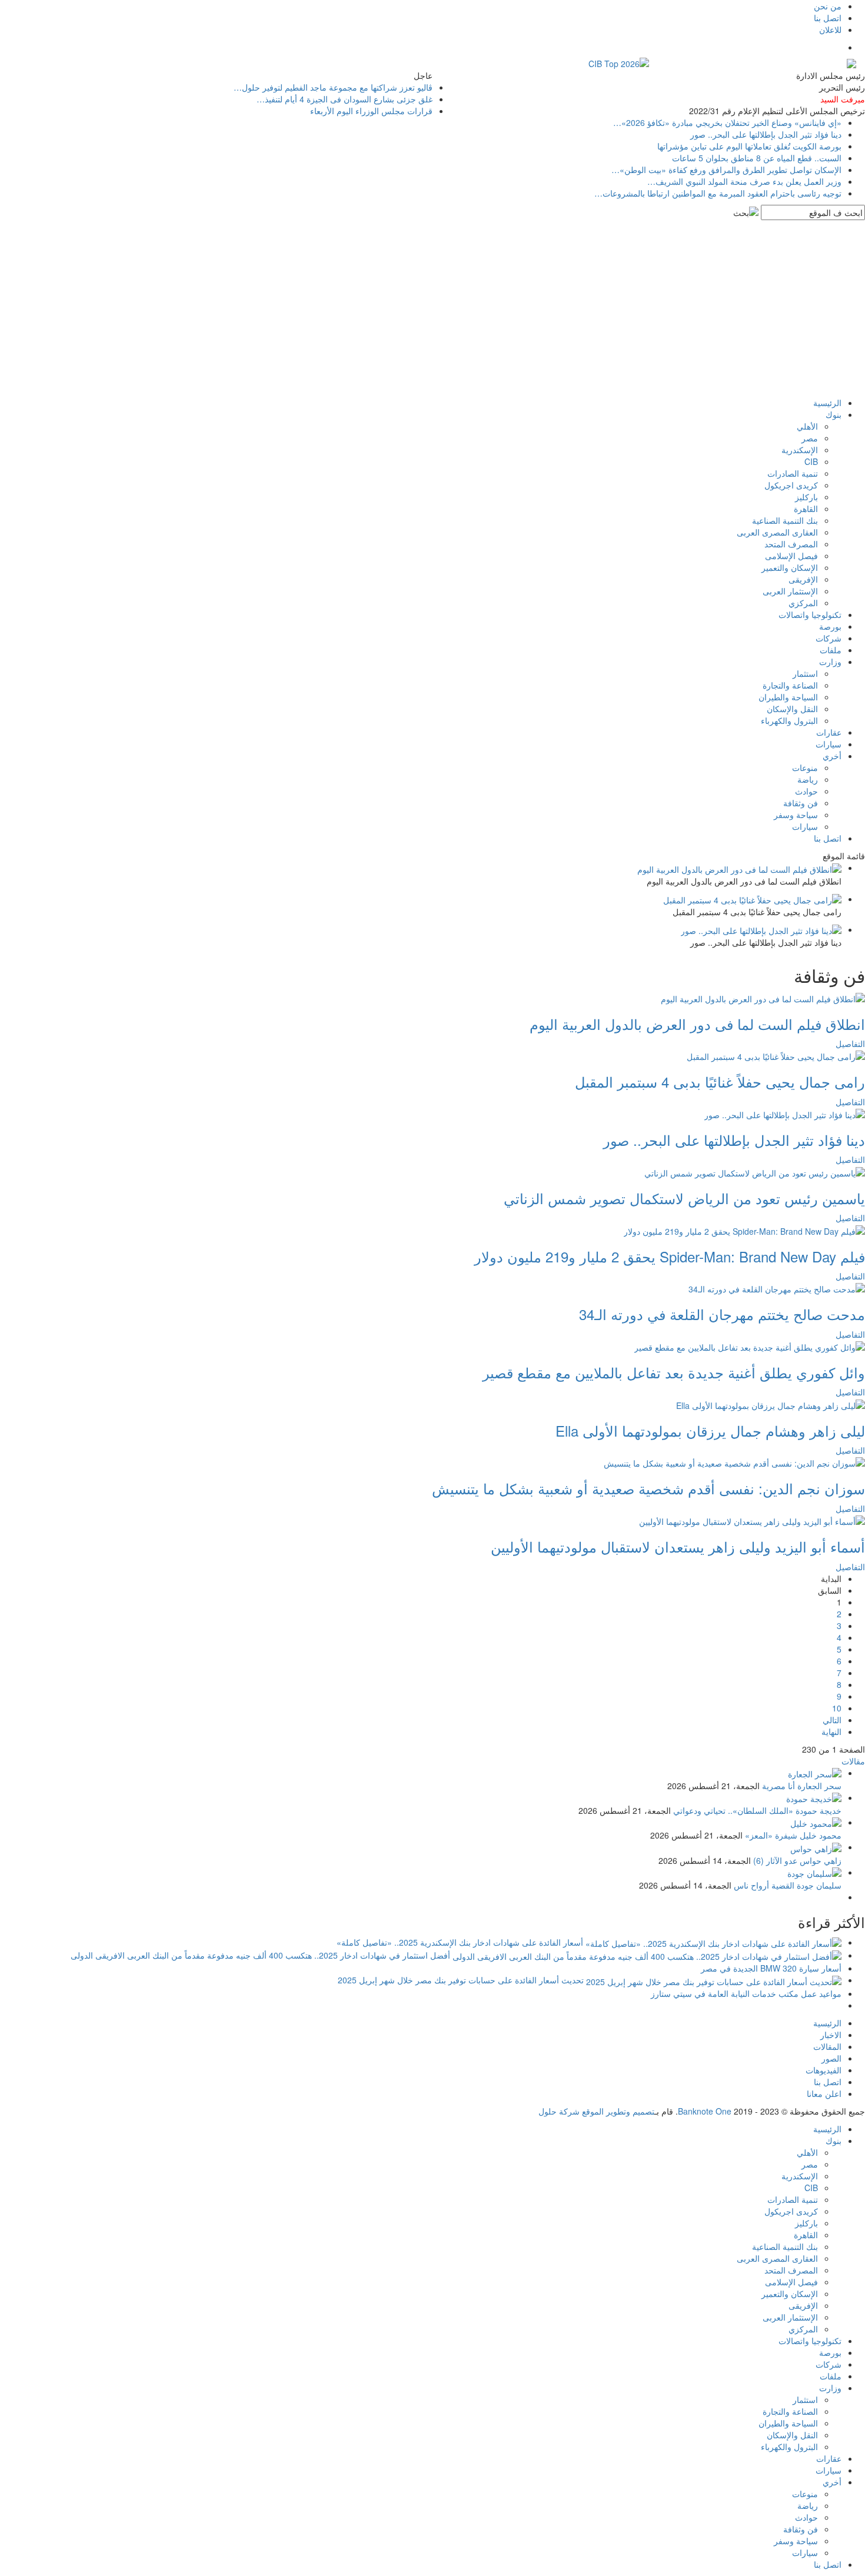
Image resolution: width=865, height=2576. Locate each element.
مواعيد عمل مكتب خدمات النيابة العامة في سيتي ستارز (746, 1993)
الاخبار (831, 2035)
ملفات (831, 650)
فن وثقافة (801, 803)
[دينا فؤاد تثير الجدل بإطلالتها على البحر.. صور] (785, 1114)
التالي (832, 1720)
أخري (832, 756)
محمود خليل (821, 1835)
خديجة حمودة (819, 1810)
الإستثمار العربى (790, 591)
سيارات (829, 744)
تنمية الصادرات (793, 473)
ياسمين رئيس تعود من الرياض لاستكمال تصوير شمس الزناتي (684, 1198)
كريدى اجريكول (791, 485)
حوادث (806, 791)
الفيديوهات (824, 2070)
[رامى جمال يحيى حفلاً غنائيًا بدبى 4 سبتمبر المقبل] (776, 1055)
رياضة (808, 779)
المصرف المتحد (791, 544)
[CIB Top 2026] (619, 62)
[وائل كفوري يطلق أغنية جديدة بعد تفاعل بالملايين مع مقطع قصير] (750, 1346)
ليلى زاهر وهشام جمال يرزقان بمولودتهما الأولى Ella (710, 1430)
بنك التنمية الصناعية (785, 520)
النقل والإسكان (792, 709)
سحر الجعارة (819, 1786)
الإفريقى (803, 579)
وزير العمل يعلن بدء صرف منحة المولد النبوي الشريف (744, 181)
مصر (810, 438)
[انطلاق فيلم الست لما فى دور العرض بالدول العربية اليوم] (763, 997)
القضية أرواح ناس (764, 1885)
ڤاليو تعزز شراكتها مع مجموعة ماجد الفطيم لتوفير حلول (333, 87)
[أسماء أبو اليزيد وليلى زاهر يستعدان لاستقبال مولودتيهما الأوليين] (752, 1520)
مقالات (853, 1761)
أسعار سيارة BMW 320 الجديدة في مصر (771, 1968)
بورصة (830, 626)
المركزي (803, 603)
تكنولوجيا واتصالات (810, 614)
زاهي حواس (821, 1860)
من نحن (828, 6)
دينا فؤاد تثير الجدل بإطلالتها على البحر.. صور (766, 134)
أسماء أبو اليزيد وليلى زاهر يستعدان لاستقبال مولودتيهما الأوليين (678, 1546)
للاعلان (830, 29)
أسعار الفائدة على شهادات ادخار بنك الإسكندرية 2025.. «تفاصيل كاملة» (460, 1942)
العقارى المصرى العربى (777, 532)
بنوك (834, 414)
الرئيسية (827, 403)
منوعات (805, 767)
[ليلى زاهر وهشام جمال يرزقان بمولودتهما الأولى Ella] (771, 1404)
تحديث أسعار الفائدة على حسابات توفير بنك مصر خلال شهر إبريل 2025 (461, 1980)
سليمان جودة (819, 1885)
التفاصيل (850, 1043)
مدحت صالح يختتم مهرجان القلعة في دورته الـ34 (722, 1314)
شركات (829, 638)
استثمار (805, 673)
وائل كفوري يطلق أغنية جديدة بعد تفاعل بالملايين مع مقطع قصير (674, 1372)
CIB (811, 461)
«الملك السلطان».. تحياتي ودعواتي (733, 1810)
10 (837, 1708)
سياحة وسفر (796, 815)
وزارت (830, 662)
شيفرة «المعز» (771, 1835)
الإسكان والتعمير (790, 567)
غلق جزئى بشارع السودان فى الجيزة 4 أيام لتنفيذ (345, 99)
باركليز (806, 497)
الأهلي (807, 426)
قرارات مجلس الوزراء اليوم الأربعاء (371, 111)
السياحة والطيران (788, 697)
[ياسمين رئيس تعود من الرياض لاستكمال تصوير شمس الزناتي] (755, 1171)
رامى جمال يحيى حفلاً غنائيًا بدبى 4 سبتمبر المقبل (720, 1081)
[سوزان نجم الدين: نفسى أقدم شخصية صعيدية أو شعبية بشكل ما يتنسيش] (734, 1462)
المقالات (827, 2046)
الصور (831, 2058)
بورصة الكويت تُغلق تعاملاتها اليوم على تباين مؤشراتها (749, 146)
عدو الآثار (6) (775, 1860)
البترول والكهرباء (789, 720)
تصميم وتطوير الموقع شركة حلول (596, 2111)
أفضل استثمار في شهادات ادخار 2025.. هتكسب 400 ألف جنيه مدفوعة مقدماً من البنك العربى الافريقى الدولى (260, 1955)
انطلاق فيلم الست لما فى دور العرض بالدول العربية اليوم (697, 1024)
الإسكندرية (800, 450)
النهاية (831, 1731)
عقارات (829, 732)
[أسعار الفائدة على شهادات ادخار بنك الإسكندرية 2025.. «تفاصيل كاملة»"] (712, 1942)
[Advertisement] (432, 308)
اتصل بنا (828, 18)
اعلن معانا (824, 2093)
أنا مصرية (778, 1786)
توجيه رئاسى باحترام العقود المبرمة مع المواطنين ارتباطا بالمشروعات (718, 193)
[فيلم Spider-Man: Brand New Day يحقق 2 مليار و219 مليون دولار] (744, 1229)
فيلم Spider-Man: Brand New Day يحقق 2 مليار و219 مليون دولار (670, 1256)
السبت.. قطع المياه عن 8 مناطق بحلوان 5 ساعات (757, 158)
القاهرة (806, 508)
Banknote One (705, 2111)
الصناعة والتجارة (790, 685)
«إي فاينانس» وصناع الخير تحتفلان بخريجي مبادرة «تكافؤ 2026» (727, 122)
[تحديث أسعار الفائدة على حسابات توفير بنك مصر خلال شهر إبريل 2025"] (713, 1980)
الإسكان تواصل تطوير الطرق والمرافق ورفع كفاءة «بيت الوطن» (726, 169)
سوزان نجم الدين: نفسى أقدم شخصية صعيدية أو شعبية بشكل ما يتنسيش (648, 1488)
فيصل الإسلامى (791, 556)
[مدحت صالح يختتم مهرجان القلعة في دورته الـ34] (777, 1288)
